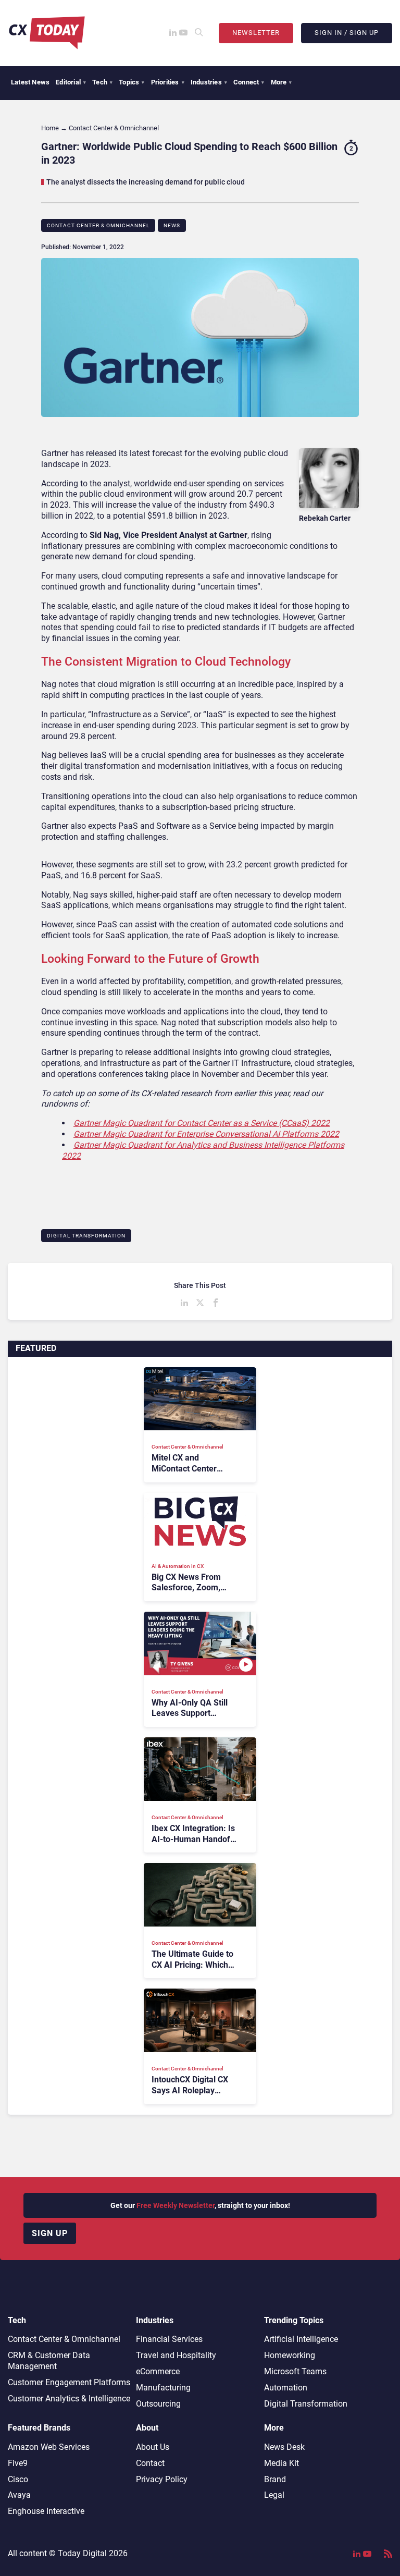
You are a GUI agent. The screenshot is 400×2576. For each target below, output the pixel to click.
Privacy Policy (162, 2479)
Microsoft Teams (295, 2371)
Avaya (19, 2495)
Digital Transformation (86, 1236)
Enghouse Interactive (46, 2511)
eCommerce (158, 2371)
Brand (275, 2479)
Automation (286, 2388)
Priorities (168, 82)
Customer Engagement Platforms (69, 2382)
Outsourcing (158, 2404)
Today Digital (82, 2553)
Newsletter (256, 33)
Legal (274, 2495)
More (282, 82)
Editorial (71, 82)
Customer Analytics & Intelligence (69, 2399)
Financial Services (169, 2339)
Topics (132, 82)
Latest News (30, 82)
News (172, 225)
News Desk (284, 2447)
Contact (150, 2463)
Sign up (50, 2233)
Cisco (18, 2479)
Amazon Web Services (49, 2447)
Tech (102, 82)
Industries (209, 82)
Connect (249, 82)
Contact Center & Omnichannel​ (98, 225)
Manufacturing (163, 2388)
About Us (153, 2447)
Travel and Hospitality (176, 2355)
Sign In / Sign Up (347, 33)
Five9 (18, 2463)
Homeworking (290, 2355)
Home (50, 128)
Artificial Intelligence (301, 2339)
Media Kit (282, 2463)
